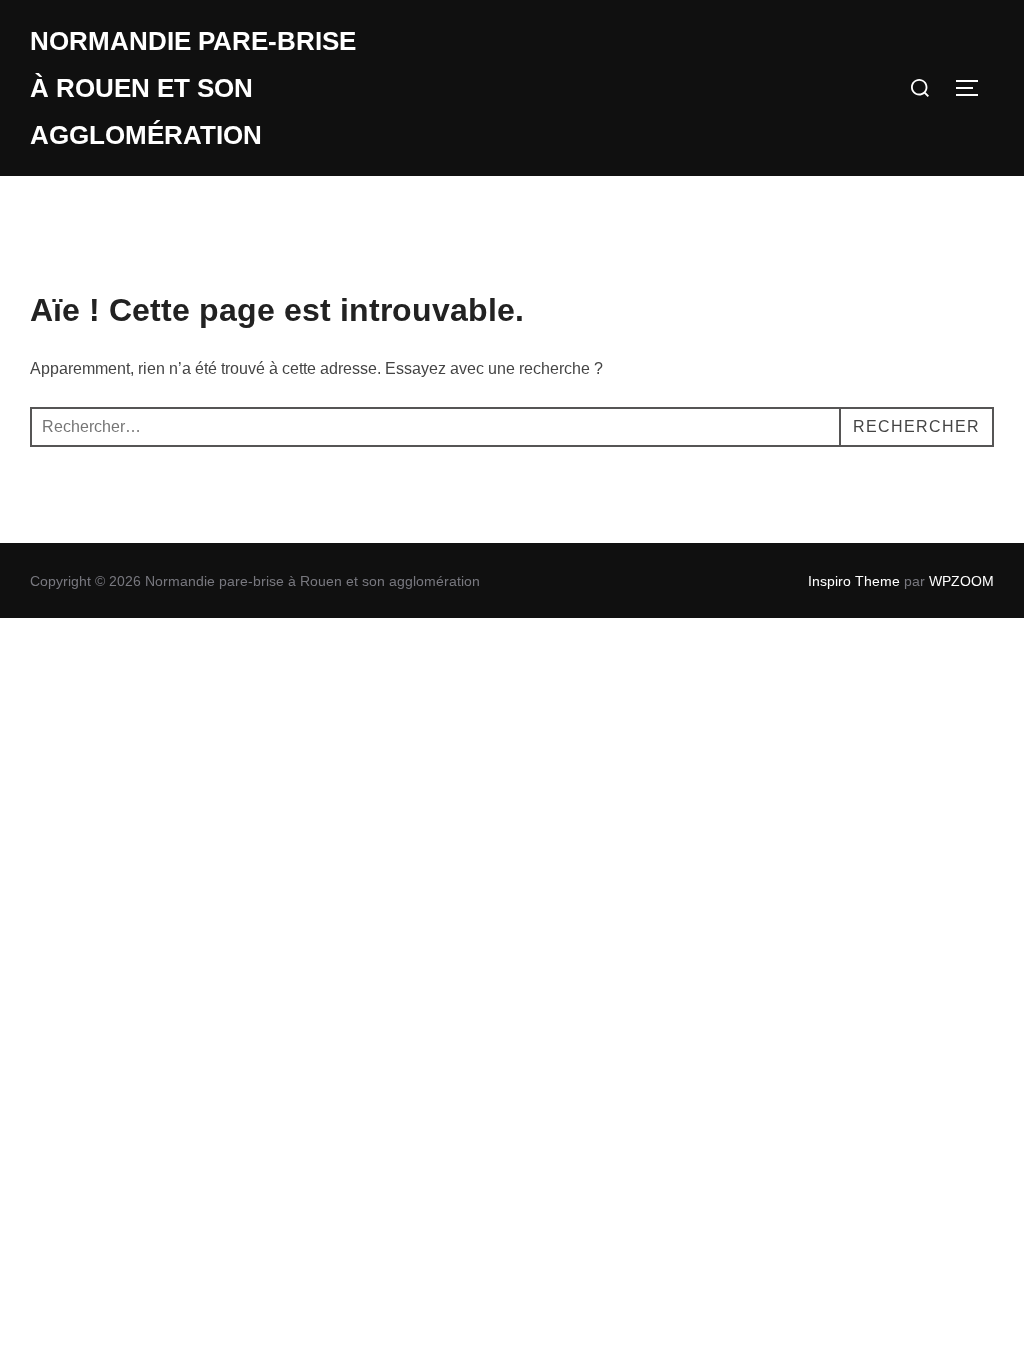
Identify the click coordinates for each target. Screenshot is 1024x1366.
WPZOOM (961, 581)
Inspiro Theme (854, 581)
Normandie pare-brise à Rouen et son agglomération (193, 88)
